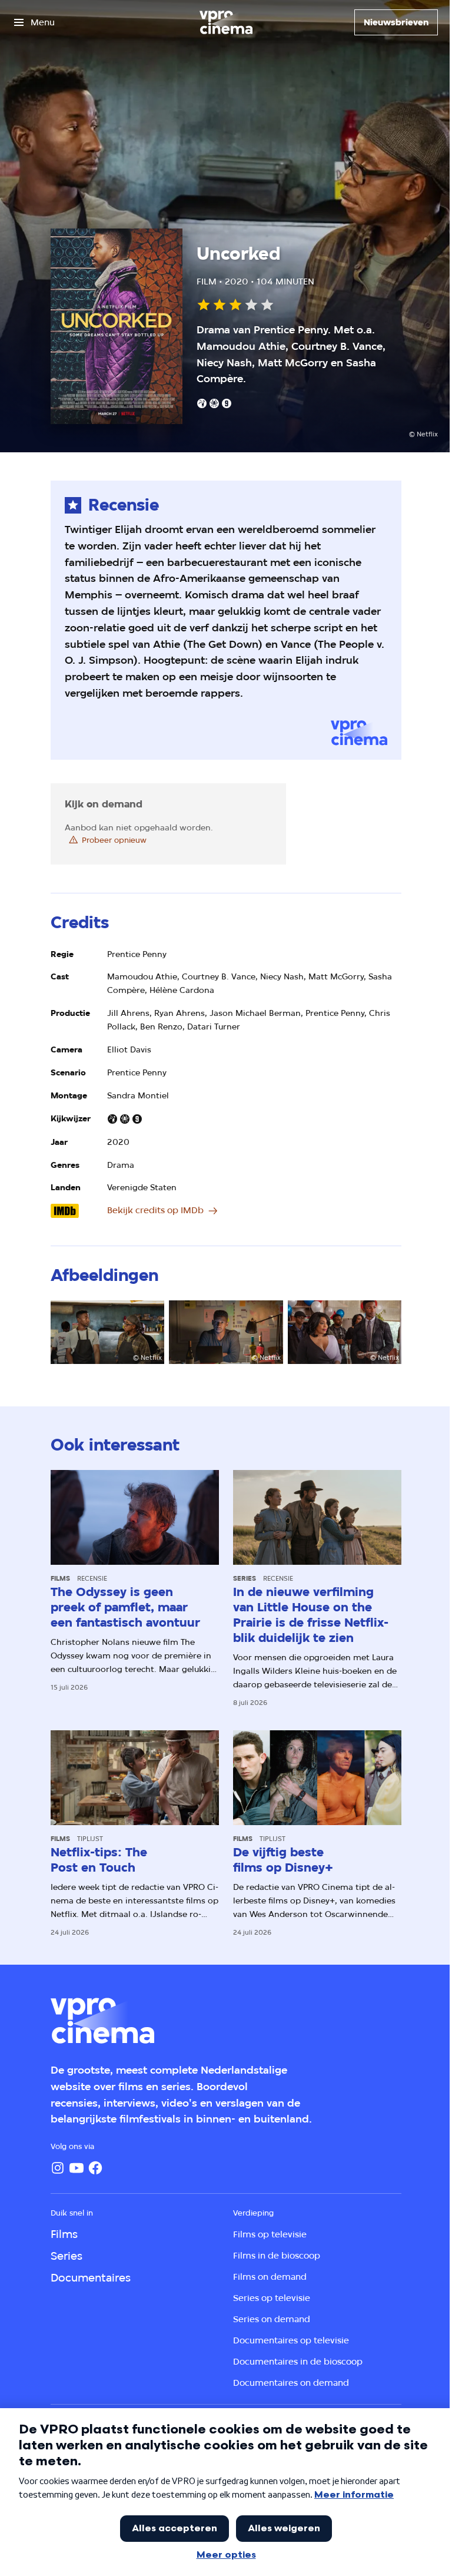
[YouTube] (77, 2168)
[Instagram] (58, 2168)
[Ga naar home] (226, 22)
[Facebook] (95, 2168)
